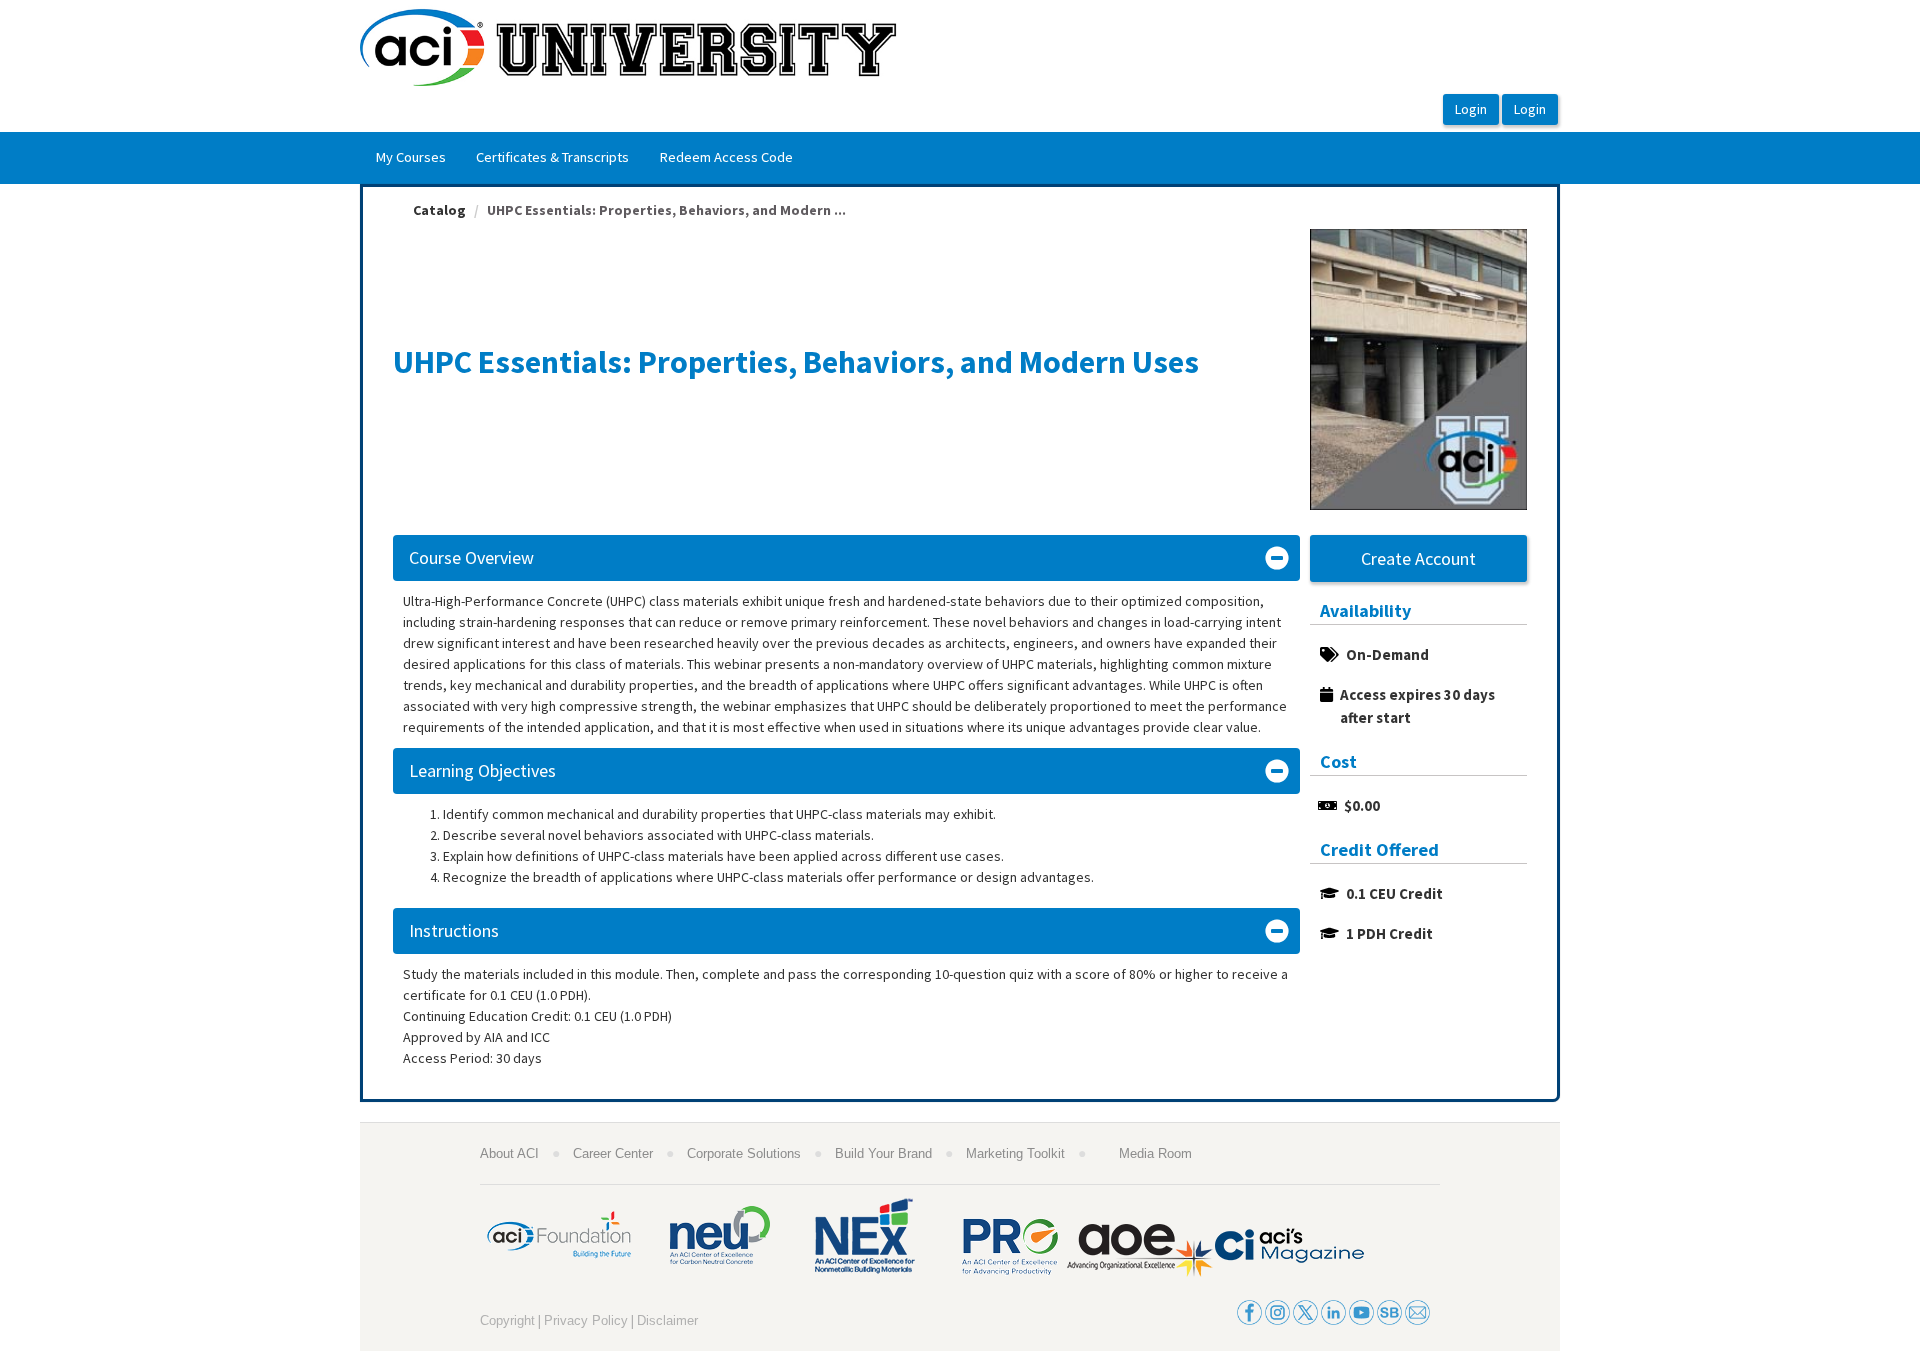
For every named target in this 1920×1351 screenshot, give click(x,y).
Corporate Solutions (744, 1153)
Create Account (1418, 558)
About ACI (509, 1153)
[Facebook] (1249, 1311)
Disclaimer (667, 1320)
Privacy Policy (586, 1320)
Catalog (439, 210)
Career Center (613, 1153)
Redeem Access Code (726, 157)
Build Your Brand (883, 1153)
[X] (1305, 1311)
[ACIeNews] (1417, 1311)
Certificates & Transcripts (552, 157)
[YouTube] (1361, 1311)
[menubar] (584, 158)
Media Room (1155, 1153)
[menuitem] (410, 158)
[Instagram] (1277, 1311)
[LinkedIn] (1333, 1311)
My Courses (410, 157)
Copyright (507, 1320)
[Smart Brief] (1389, 1311)
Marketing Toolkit (1015, 1153)
